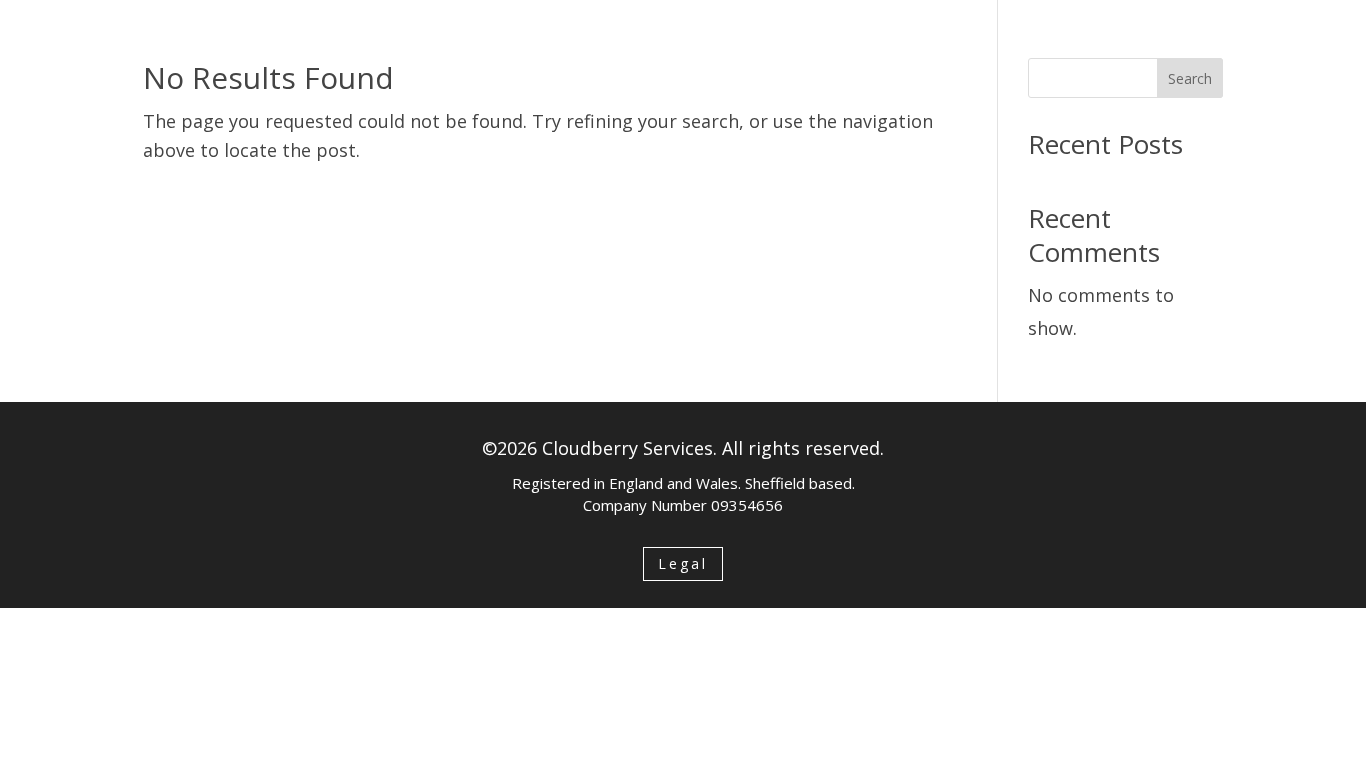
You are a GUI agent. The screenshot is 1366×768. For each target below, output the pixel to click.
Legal (683, 563)
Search (1190, 78)
